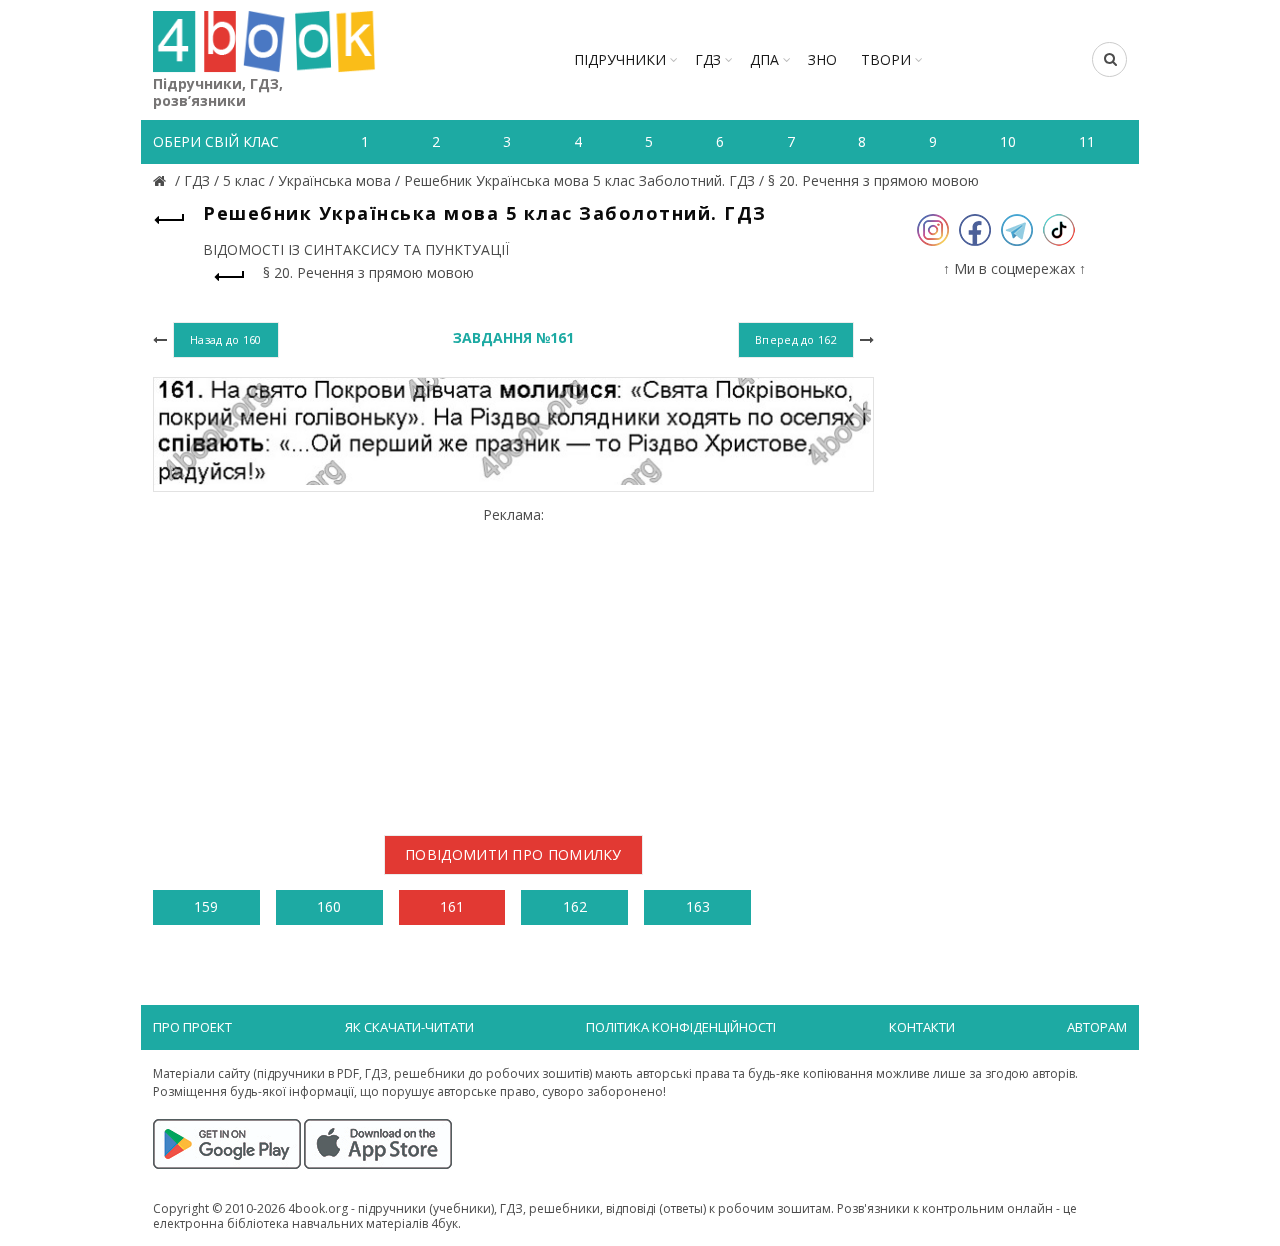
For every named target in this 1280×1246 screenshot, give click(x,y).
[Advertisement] (513, 663)
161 (452, 906)
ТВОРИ (886, 59)
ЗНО (822, 59)
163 (698, 906)
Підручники (620, 59)
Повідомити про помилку (513, 854)
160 (329, 906)
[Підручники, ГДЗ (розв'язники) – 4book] (162, 180)
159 (206, 906)
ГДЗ (708, 59)
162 (575, 906)
